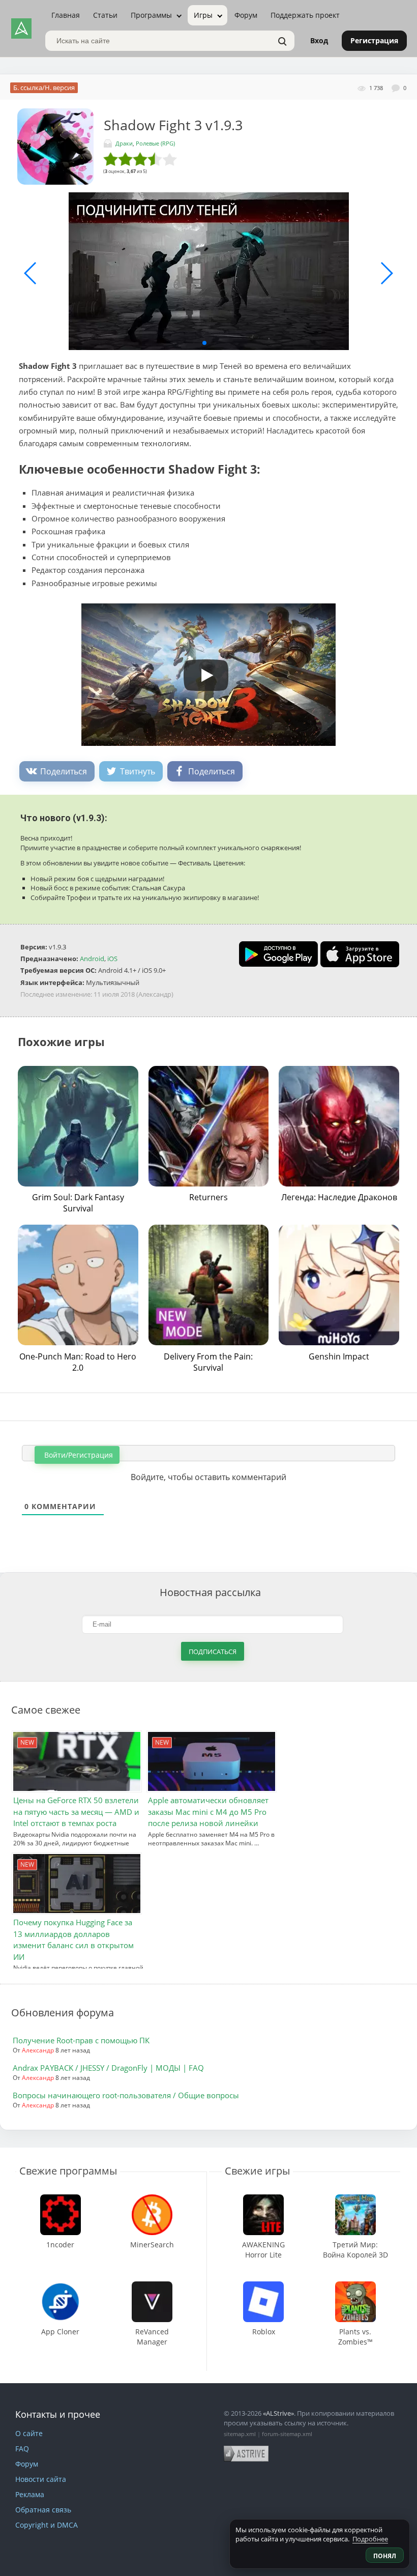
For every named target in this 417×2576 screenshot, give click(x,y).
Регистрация (374, 40)
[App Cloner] (61, 2286)
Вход (319, 40)
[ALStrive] (21, 28)
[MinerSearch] (152, 2199)
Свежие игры (257, 2171)
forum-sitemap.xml (287, 2434)
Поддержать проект (305, 15)
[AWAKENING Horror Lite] (264, 2199)
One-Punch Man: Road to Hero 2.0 (78, 1362)
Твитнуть (138, 771)
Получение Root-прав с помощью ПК (81, 2040)
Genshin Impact (339, 1356)
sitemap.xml (240, 2434)
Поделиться (64, 771)
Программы (151, 15)
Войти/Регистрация (78, 1455)
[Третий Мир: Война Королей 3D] (355, 2199)
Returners (208, 1197)
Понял (385, 2556)
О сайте (29, 2433)
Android (92, 959)
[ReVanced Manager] (152, 2286)
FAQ (22, 2449)
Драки (124, 143)
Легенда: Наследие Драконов (339, 1197)
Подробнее (370, 2539)
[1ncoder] (61, 2199)
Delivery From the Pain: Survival (208, 1362)
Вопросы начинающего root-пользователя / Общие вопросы (126, 2095)
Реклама (30, 2494)
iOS (112, 959)
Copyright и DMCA (47, 2525)
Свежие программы (68, 2171)
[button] (204, 343)
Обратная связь (43, 2510)
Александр (38, 2050)
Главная (66, 15)
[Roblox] (263, 2286)
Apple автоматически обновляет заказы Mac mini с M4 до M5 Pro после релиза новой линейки (208, 1812)
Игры (203, 15)
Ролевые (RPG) (155, 143)
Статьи (105, 15)
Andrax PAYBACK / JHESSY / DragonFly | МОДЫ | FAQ (108, 2068)
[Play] (201, 672)
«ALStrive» (278, 2413)
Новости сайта (41, 2479)
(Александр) (155, 994)
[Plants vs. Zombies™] (355, 2286)
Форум (246, 15)
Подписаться (213, 1652)
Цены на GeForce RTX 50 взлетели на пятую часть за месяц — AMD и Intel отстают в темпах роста (76, 1812)
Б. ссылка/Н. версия (44, 88)
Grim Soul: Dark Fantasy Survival (78, 1203)
